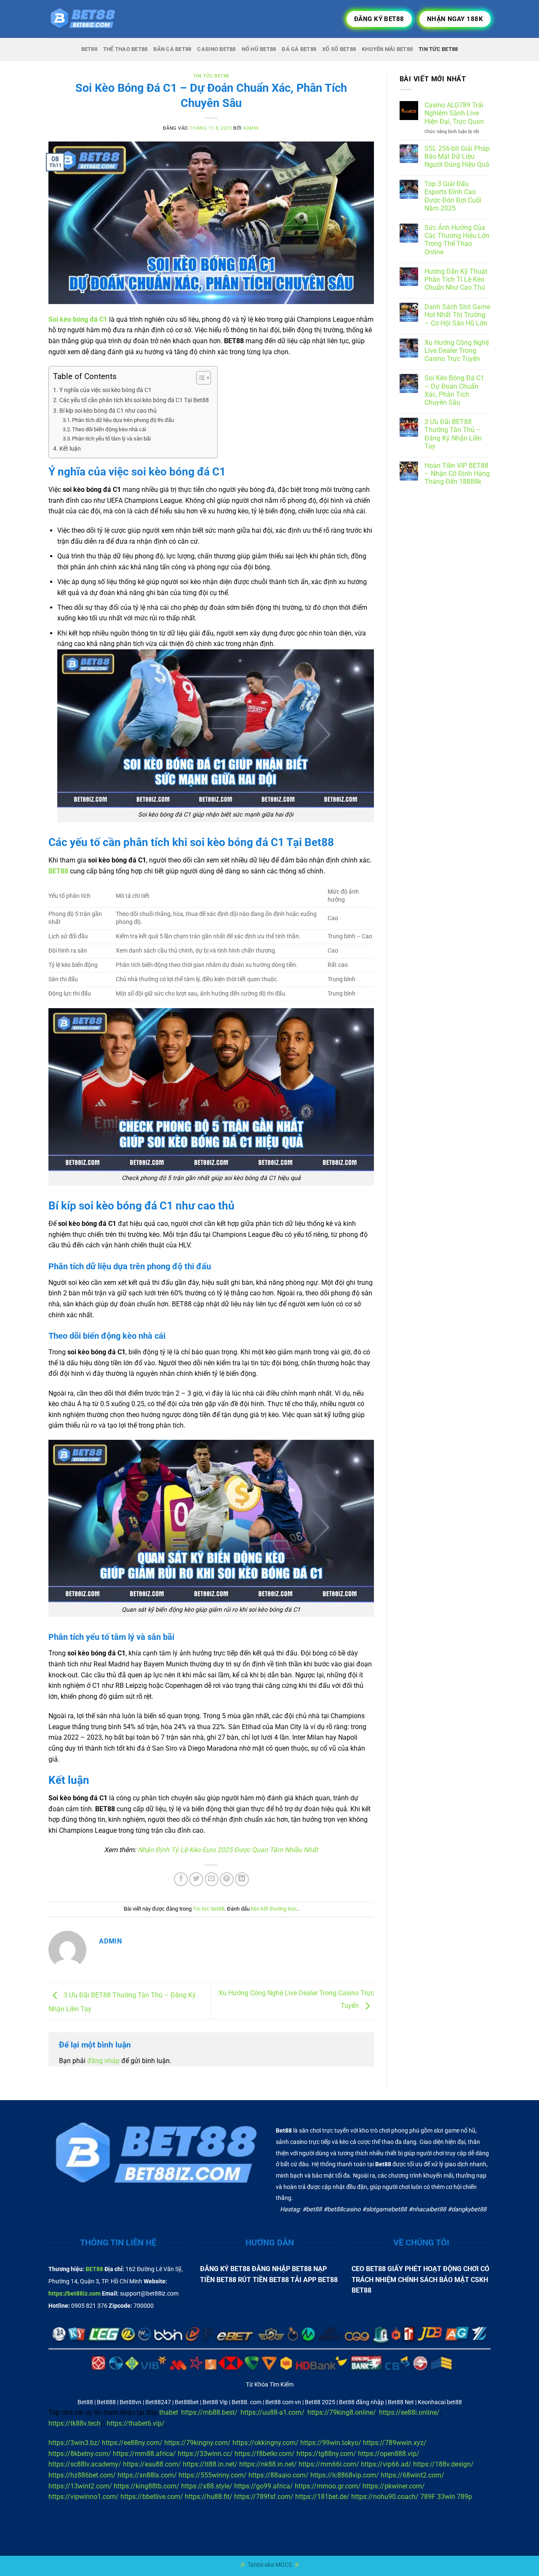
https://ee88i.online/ (409, 2412)
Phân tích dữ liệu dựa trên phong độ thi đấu (123, 420)
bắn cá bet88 (172, 49)
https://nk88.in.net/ (268, 2464)
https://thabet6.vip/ (136, 2423)
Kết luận (70, 449)
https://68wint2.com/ (412, 2475)
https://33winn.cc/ (205, 2454)
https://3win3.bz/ (74, 2443)
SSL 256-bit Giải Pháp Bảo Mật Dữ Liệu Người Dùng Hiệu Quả (457, 156)
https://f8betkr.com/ (265, 2454)
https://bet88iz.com (75, 2294)
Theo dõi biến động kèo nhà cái (109, 429)
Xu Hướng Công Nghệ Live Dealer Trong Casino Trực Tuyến (457, 351)
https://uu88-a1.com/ (272, 2412)
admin (251, 128)
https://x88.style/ (207, 2486)
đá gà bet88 (299, 49)
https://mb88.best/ (209, 2412)
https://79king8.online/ (342, 2412)
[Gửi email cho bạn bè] (212, 1879)
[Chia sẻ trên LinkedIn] (242, 1879)
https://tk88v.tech (75, 2423)
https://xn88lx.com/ (147, 2475)
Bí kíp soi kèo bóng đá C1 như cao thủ (108, 411)
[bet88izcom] (91, 19)
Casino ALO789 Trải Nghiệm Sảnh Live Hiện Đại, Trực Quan (454, 113)
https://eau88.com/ (152, 2464)
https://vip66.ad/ (386, 2464)
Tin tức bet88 (211, 76)
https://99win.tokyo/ (331, 2443)
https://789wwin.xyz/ (395, 2443)
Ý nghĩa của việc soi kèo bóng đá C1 (105, 390)
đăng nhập (103, 2061)
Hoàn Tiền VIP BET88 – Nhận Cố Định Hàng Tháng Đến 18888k (457, 474)
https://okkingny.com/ (265, 2443)
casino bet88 (216, 49)
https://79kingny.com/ (197, 2443)
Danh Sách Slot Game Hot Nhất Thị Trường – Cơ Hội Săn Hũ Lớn (457, 315)
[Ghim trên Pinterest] (227, 1879)
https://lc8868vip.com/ (345, 2475)
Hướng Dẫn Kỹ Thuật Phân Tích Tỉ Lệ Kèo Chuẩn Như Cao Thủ (456, 279)
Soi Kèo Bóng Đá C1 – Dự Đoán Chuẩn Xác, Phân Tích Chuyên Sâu (454, 390)
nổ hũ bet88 (259, 49)
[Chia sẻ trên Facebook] (181, 1879)
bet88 (89, 49)
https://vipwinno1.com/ (84, 2497)
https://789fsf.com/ (264, 2497)
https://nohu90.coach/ (385, 2497)
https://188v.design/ (443, 2464)
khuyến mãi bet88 (387, 49)
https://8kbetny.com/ (80, 2454)
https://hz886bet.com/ (82, 2475)
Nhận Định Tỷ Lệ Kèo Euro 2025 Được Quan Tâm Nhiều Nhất (228, 1850)
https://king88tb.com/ (147, 2486)
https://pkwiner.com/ (394, 2486)
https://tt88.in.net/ (210, 2464)
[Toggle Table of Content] (199, 378)
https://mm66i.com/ (329, 2464)
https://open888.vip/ (389, 2454)
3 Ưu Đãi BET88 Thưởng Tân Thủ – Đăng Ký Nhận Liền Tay (453, 434)
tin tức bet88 (438, 49)
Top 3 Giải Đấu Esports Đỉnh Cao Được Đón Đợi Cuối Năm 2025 (453, 196)
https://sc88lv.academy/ (85, 2464)
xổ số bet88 (339, 49)
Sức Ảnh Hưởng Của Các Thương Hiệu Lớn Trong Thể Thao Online (457, 240)
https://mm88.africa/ (144, 2454)
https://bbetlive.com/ (152, 2497)
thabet (169, 2412)
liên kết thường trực (274, 1909)
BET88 (94, 2269)
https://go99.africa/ (264, 2486)
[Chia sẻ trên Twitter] (196, 1879)
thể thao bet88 (125, 49)
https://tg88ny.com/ (326, 2454)
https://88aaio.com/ (279, 2475)
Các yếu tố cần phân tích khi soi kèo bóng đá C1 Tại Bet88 (134, 400)
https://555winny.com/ (213, 2475)
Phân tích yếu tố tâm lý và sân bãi (111, 439)
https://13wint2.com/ (80, 2486)
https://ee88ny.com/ (132, 2443)
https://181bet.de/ (322, 2497)
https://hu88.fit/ (209, 2497)
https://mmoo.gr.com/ (328, 2486)
